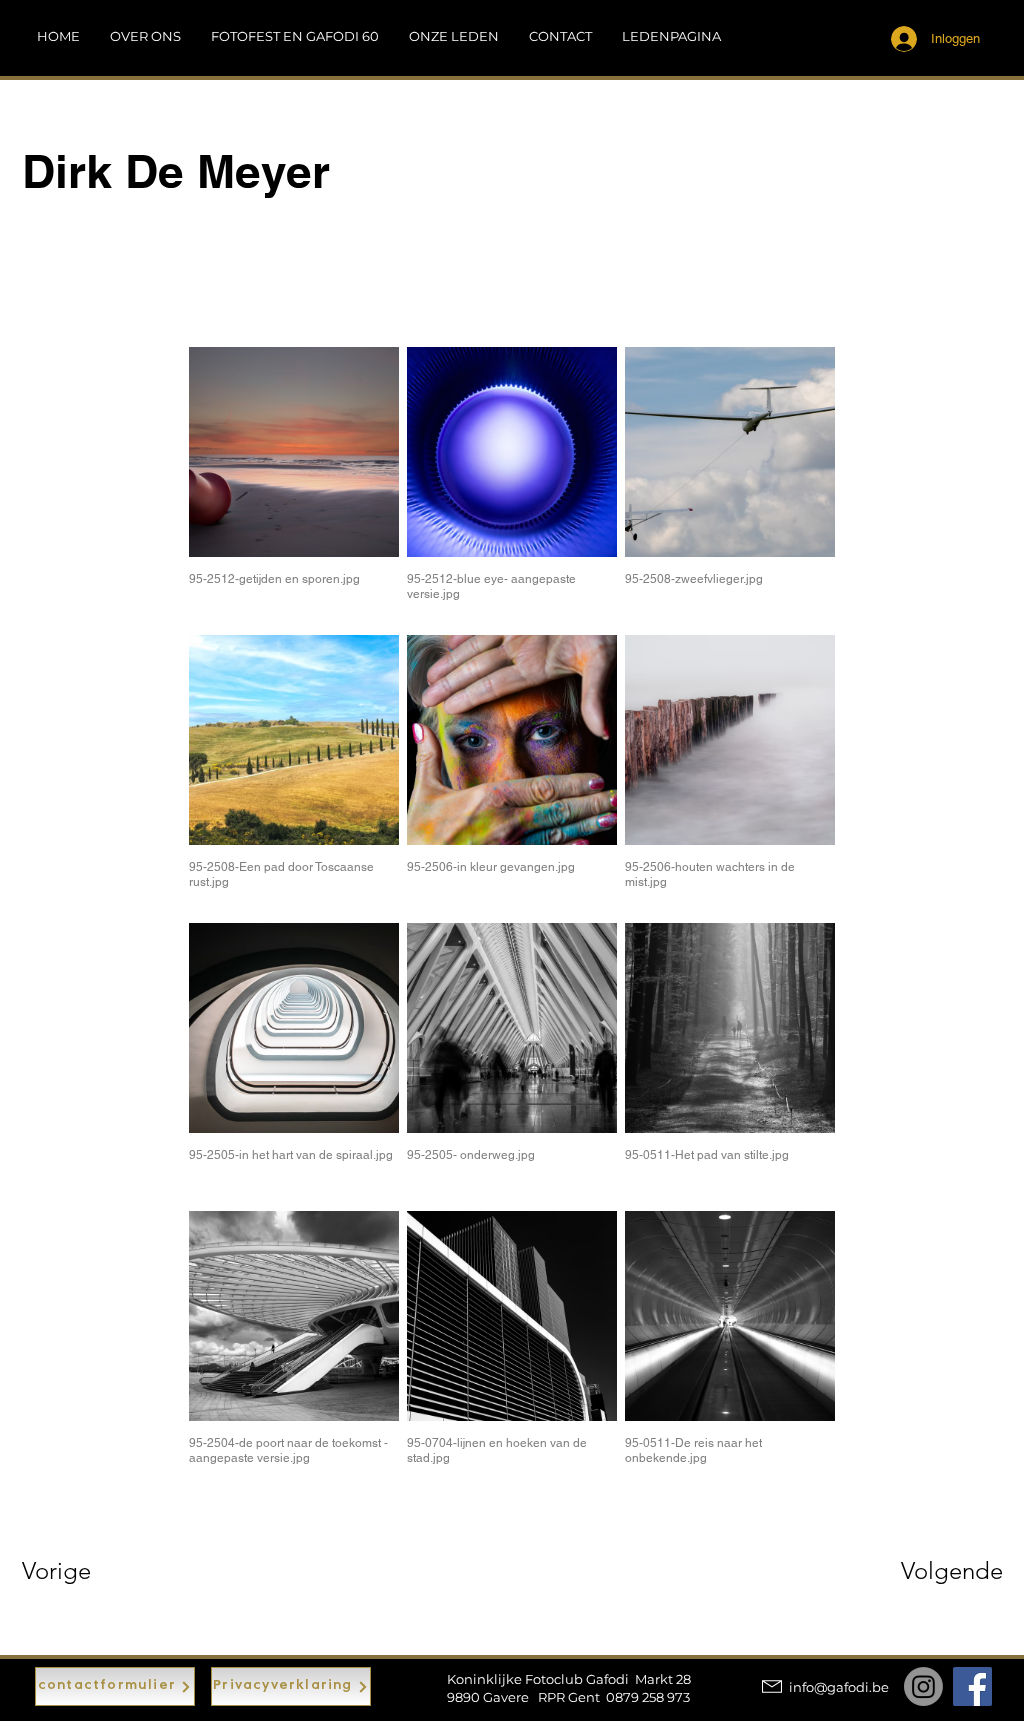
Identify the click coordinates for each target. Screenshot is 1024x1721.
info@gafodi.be (839, 1687)
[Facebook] (972, 1686)
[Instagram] (923, 1686)
